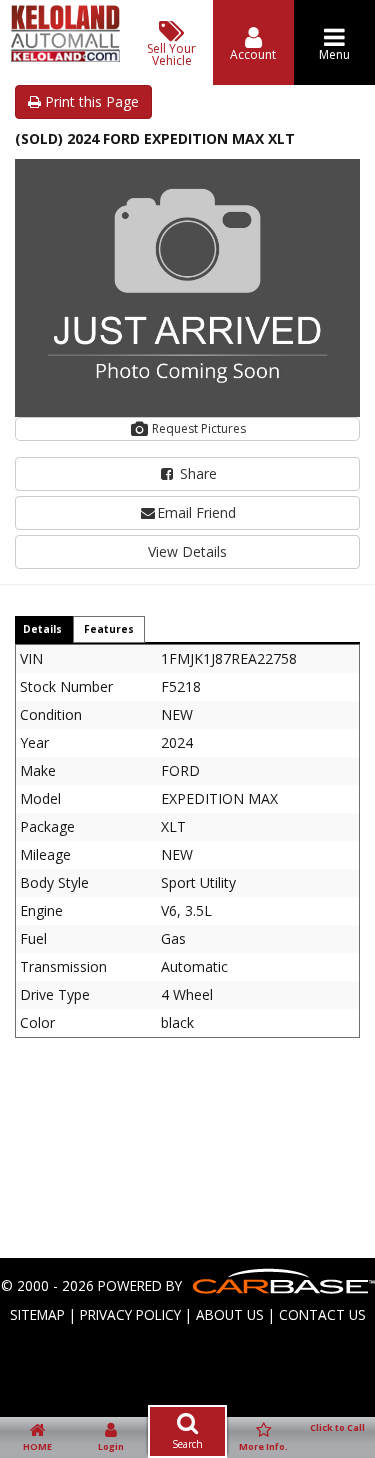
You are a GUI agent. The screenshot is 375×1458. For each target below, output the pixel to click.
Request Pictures (197, 428)
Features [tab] (109, 629)
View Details (187, 551)
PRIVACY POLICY (130, 1314)
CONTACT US (322, 1314)
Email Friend (196, 512)
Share (196, 473)
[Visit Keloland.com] (65, 56)
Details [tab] (42, 629)
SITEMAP (37, 1314)
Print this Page (90, 101)
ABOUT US (230, 1314)
